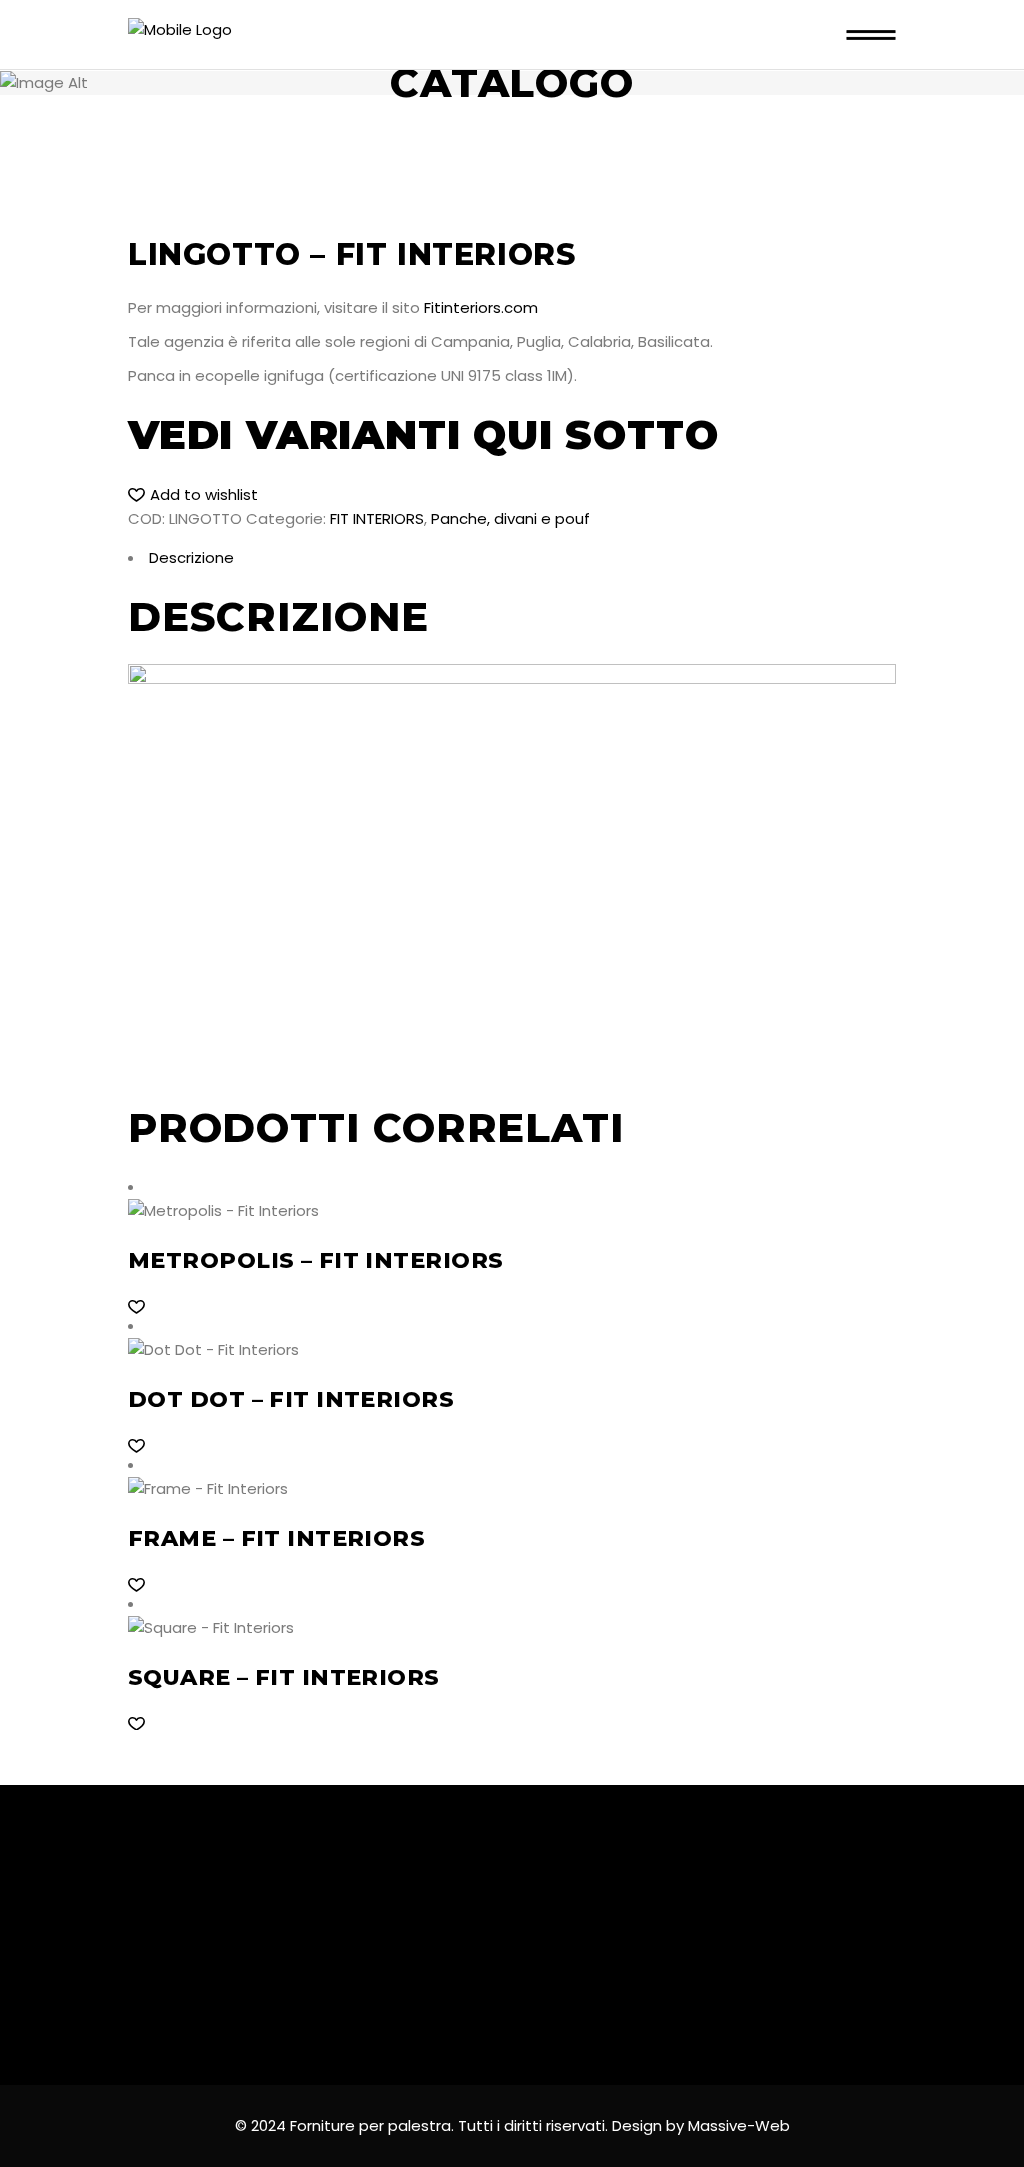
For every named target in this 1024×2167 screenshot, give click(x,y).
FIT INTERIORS (377, 518)
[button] (193, 495)
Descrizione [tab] (191, 557)
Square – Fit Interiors (284, 1677)
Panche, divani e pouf (510, 518)
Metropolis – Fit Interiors (315, 1260)
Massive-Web (739, 2125)
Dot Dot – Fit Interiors (291, 1399)
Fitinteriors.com (481, 307)
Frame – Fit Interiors (276, 1538)
